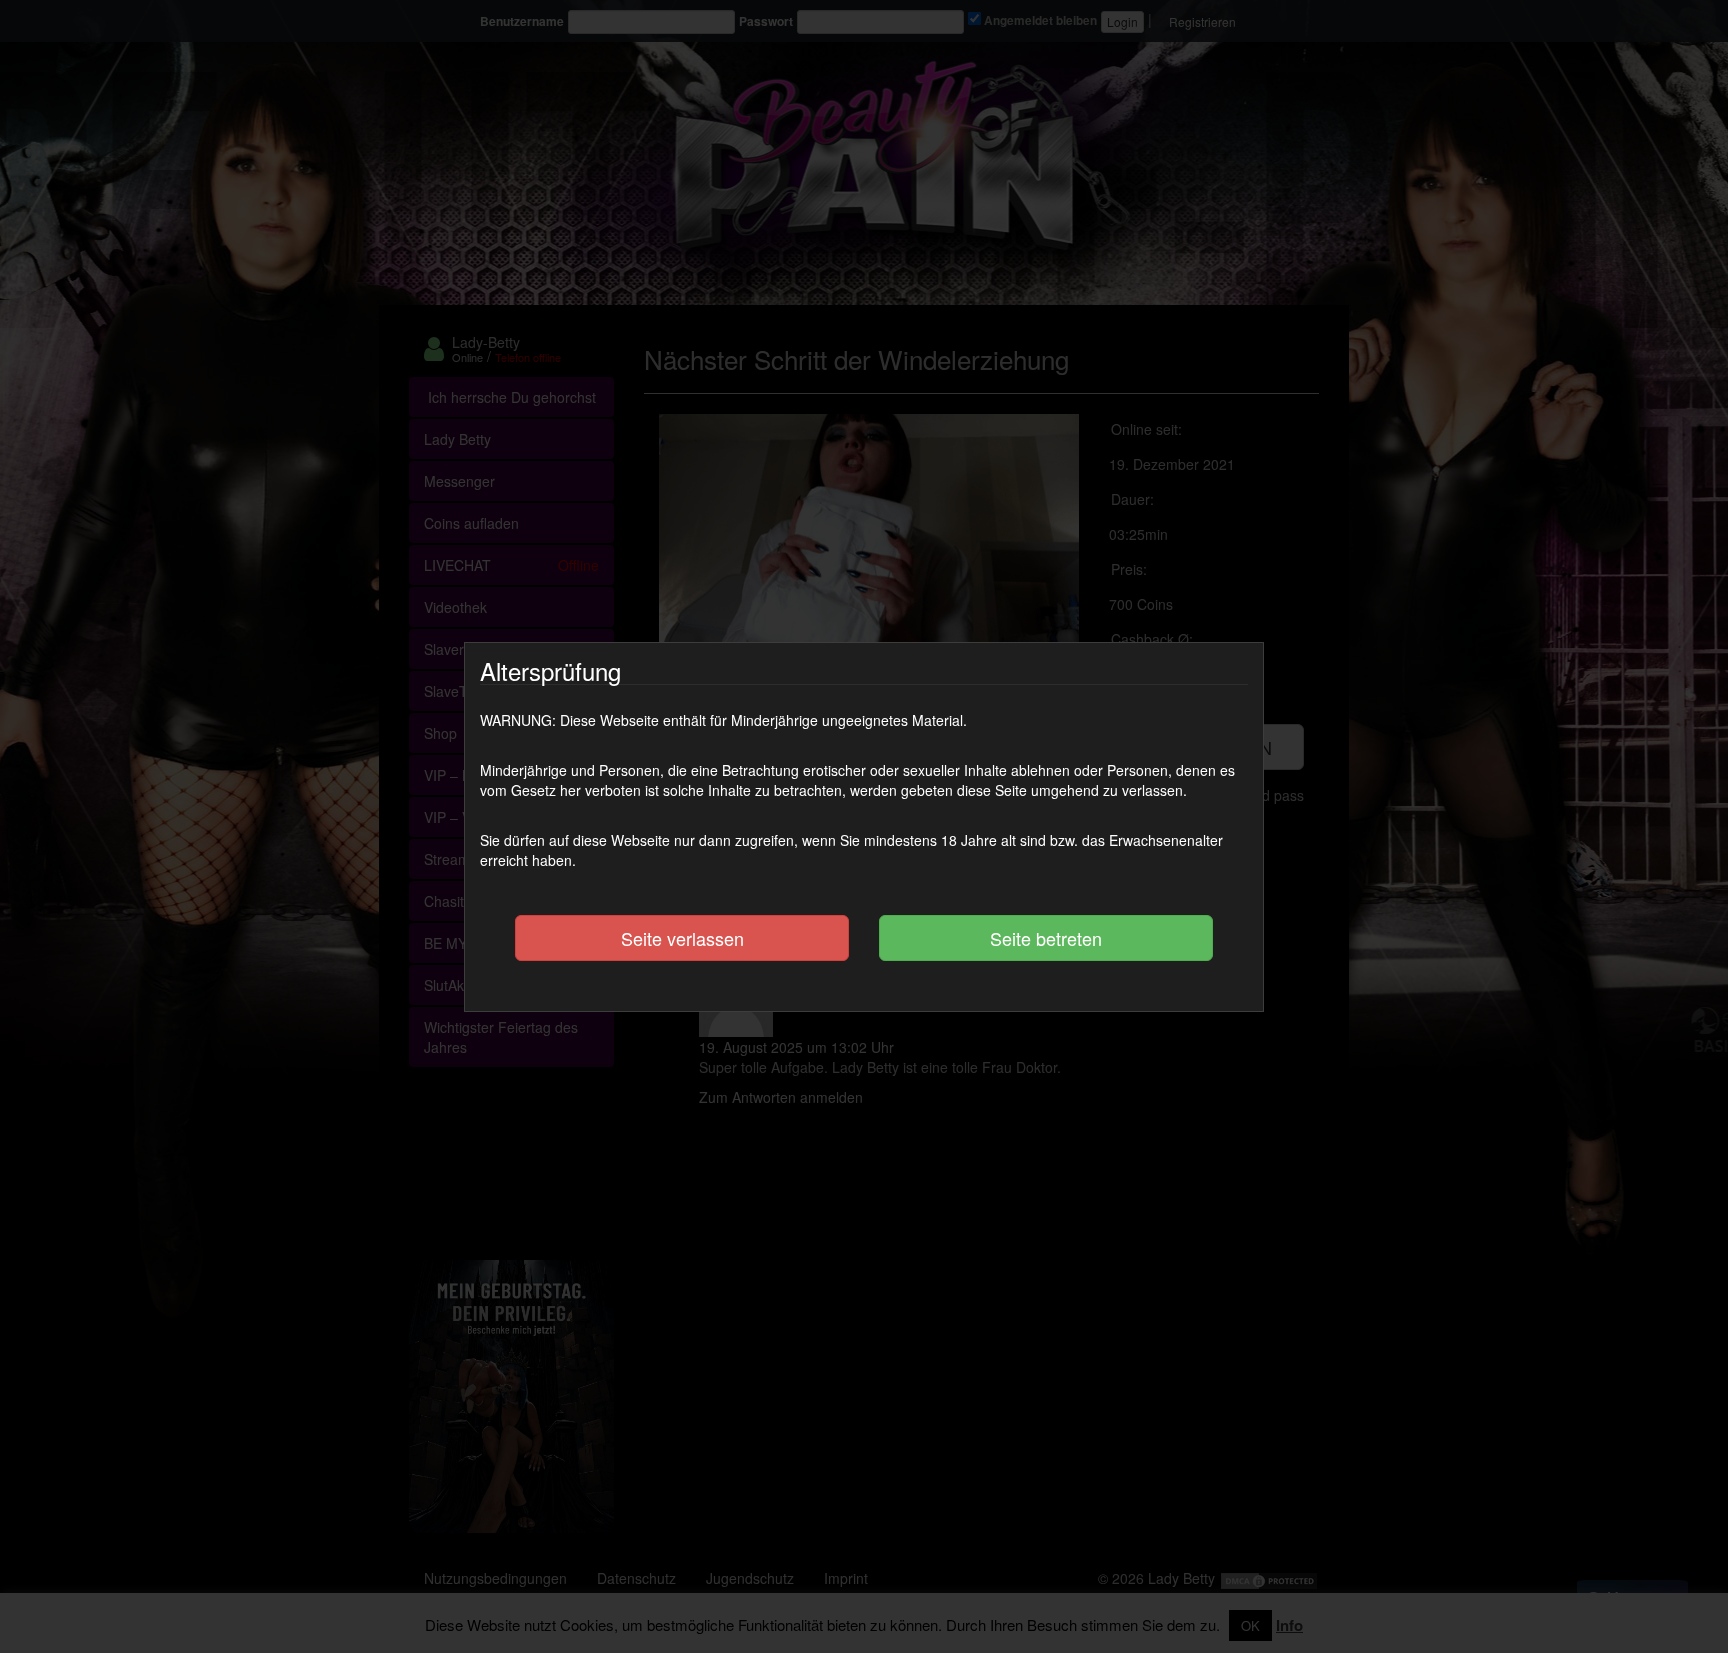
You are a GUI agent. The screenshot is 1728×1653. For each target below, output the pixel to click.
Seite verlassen (682, 938)
